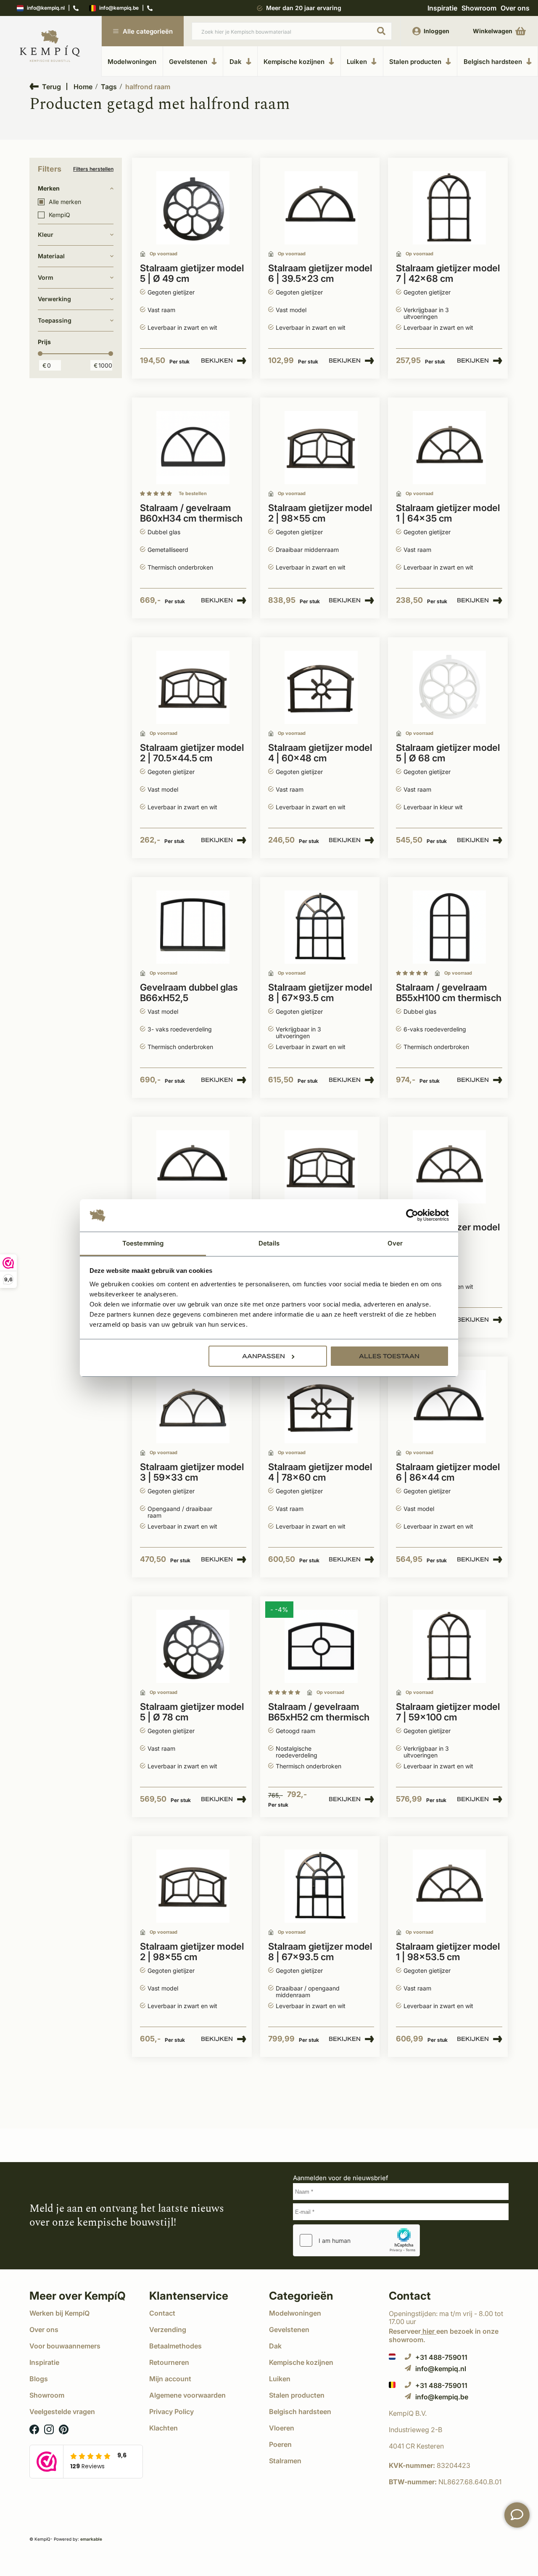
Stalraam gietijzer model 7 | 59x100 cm (448, 1712)
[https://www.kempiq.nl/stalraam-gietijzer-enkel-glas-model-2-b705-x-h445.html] (193, 688)
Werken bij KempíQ (59, 2313)
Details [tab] (269, 1243)
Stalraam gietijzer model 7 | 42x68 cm (448, 273)
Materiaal (51, 256)
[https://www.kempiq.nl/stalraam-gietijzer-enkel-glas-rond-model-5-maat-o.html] (193, 1647)
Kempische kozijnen (294, 61)
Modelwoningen (132, 62)
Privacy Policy (171, 2412)
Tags (109, 87)
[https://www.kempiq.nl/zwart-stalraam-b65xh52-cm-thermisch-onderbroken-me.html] (321, 1647)
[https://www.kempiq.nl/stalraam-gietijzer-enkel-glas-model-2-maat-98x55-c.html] (193, 1886)
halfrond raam (148, 87)
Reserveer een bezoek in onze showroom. (444, 2335)
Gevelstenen (188, 61)
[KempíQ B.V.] (449, 2413)
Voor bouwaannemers (65, 2346)
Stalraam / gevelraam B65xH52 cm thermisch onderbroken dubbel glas (319, 1712)
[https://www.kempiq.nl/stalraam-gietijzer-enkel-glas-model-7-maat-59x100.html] (449, 1647)
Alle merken (65, 202)
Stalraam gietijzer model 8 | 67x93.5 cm (320, 993)
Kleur (46, 235)
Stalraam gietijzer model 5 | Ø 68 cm (448, 753)
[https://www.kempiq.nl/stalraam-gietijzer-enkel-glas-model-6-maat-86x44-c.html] (449, 1407)
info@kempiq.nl (46, 8)
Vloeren (282, 2428)
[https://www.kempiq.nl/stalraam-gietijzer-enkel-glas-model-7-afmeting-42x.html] (449, 208)
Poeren (280, 2444)
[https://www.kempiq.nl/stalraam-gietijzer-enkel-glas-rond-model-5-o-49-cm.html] (193, 208)
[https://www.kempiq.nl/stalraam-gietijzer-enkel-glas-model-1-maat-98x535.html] (449, 1886)
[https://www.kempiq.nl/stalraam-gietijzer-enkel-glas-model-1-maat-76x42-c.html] (449, 1167)
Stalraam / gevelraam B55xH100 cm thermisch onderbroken (449, 993)
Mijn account (170, 2379)
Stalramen (285, 2461)
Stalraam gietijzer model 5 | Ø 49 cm (192, 273)
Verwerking (54, 299)
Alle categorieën (148, 31)
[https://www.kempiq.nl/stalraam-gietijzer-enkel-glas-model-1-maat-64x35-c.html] (449, 448)
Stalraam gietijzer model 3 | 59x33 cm (192, 1472)
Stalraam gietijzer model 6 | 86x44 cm (448, 1472)
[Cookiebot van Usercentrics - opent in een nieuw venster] (412, 1216)
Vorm (46, 277)
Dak (236, 61)
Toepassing (55, 320)
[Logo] (50, 46)
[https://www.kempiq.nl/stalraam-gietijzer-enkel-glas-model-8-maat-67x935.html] (321, 927)
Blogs (39, 2379)
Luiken (357, 61)
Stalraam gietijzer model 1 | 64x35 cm (448, 513)
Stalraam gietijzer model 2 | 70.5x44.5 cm (192, 753)
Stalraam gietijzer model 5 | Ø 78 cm (192, 1712)
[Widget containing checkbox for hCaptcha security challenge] (356, 2240)
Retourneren (169, 2362)
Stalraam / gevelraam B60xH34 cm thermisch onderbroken (191, 514)
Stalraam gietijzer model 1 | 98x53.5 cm (448, 1952)
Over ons (515, 8)
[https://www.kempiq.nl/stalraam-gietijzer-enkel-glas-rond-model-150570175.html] (449, 688)
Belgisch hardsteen (493, 61)
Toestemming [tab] (143, 1243)
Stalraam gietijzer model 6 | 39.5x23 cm (320, 273)
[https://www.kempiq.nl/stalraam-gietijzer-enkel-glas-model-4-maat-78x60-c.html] (321, 1407)
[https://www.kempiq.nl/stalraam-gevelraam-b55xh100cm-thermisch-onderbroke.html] (449, 927)
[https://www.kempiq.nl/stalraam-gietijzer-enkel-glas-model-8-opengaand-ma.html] (321, 1886)
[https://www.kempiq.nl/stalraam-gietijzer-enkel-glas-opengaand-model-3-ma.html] (193, 1407)
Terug (51, 86)
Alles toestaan (389, 1356)
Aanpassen (264, 1356)
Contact (162, 2313)
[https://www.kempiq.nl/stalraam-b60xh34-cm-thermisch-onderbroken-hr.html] (193, 448)
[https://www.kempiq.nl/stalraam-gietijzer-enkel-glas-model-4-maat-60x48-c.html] (321, 688)
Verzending (168, 2330)
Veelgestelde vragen (62, 2412)
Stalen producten (415, 61)
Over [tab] (395, 1243)
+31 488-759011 (441, 2357)
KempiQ (59, 215)
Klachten (164, 2428)
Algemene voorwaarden (187, 2395)
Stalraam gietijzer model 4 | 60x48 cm (320, 753)
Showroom (479, 8)
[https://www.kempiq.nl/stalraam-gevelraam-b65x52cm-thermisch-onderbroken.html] (193, 927)
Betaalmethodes (175, 2346)
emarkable (91, 2539)
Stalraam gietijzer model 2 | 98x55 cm (320, 513)
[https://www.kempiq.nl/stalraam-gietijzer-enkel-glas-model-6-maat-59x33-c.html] (193, 1167)
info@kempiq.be (119, 8)
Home (83, 87)
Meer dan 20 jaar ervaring (304, 8)
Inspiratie (442, 8)
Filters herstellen (93, 169)
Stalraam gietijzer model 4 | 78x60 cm (320, 1472)
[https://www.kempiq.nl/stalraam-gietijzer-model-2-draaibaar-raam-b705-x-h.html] (321, 1167)
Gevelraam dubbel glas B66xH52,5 (189, 993)
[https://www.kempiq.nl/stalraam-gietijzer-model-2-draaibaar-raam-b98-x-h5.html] (321, 448)
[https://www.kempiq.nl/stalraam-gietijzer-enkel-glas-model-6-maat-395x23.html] (321, 208)
